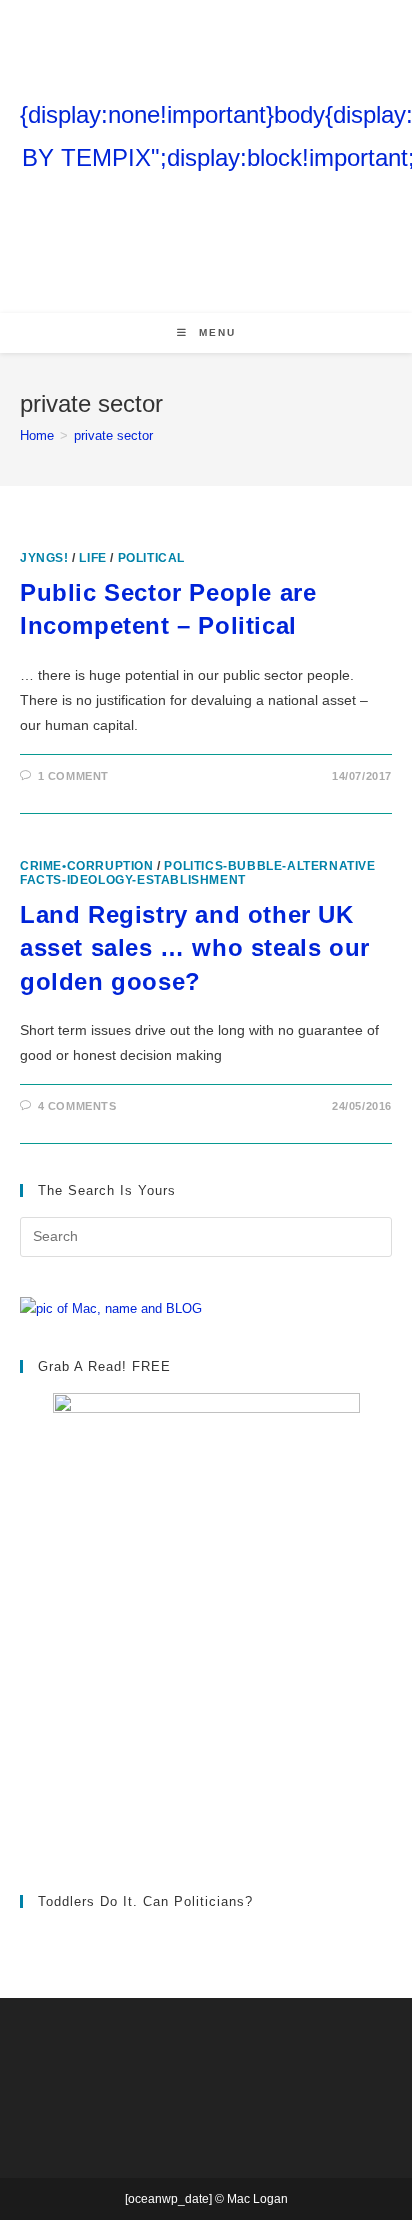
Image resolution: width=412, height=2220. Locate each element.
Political (151, 558)
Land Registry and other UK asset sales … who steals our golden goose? (195, 948)
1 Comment (73, 776)
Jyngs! (44, 558)
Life (92, 558)
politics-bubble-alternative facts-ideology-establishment (198, 873)
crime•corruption (87, 866)
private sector (113, 435)
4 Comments (77, 1106)
